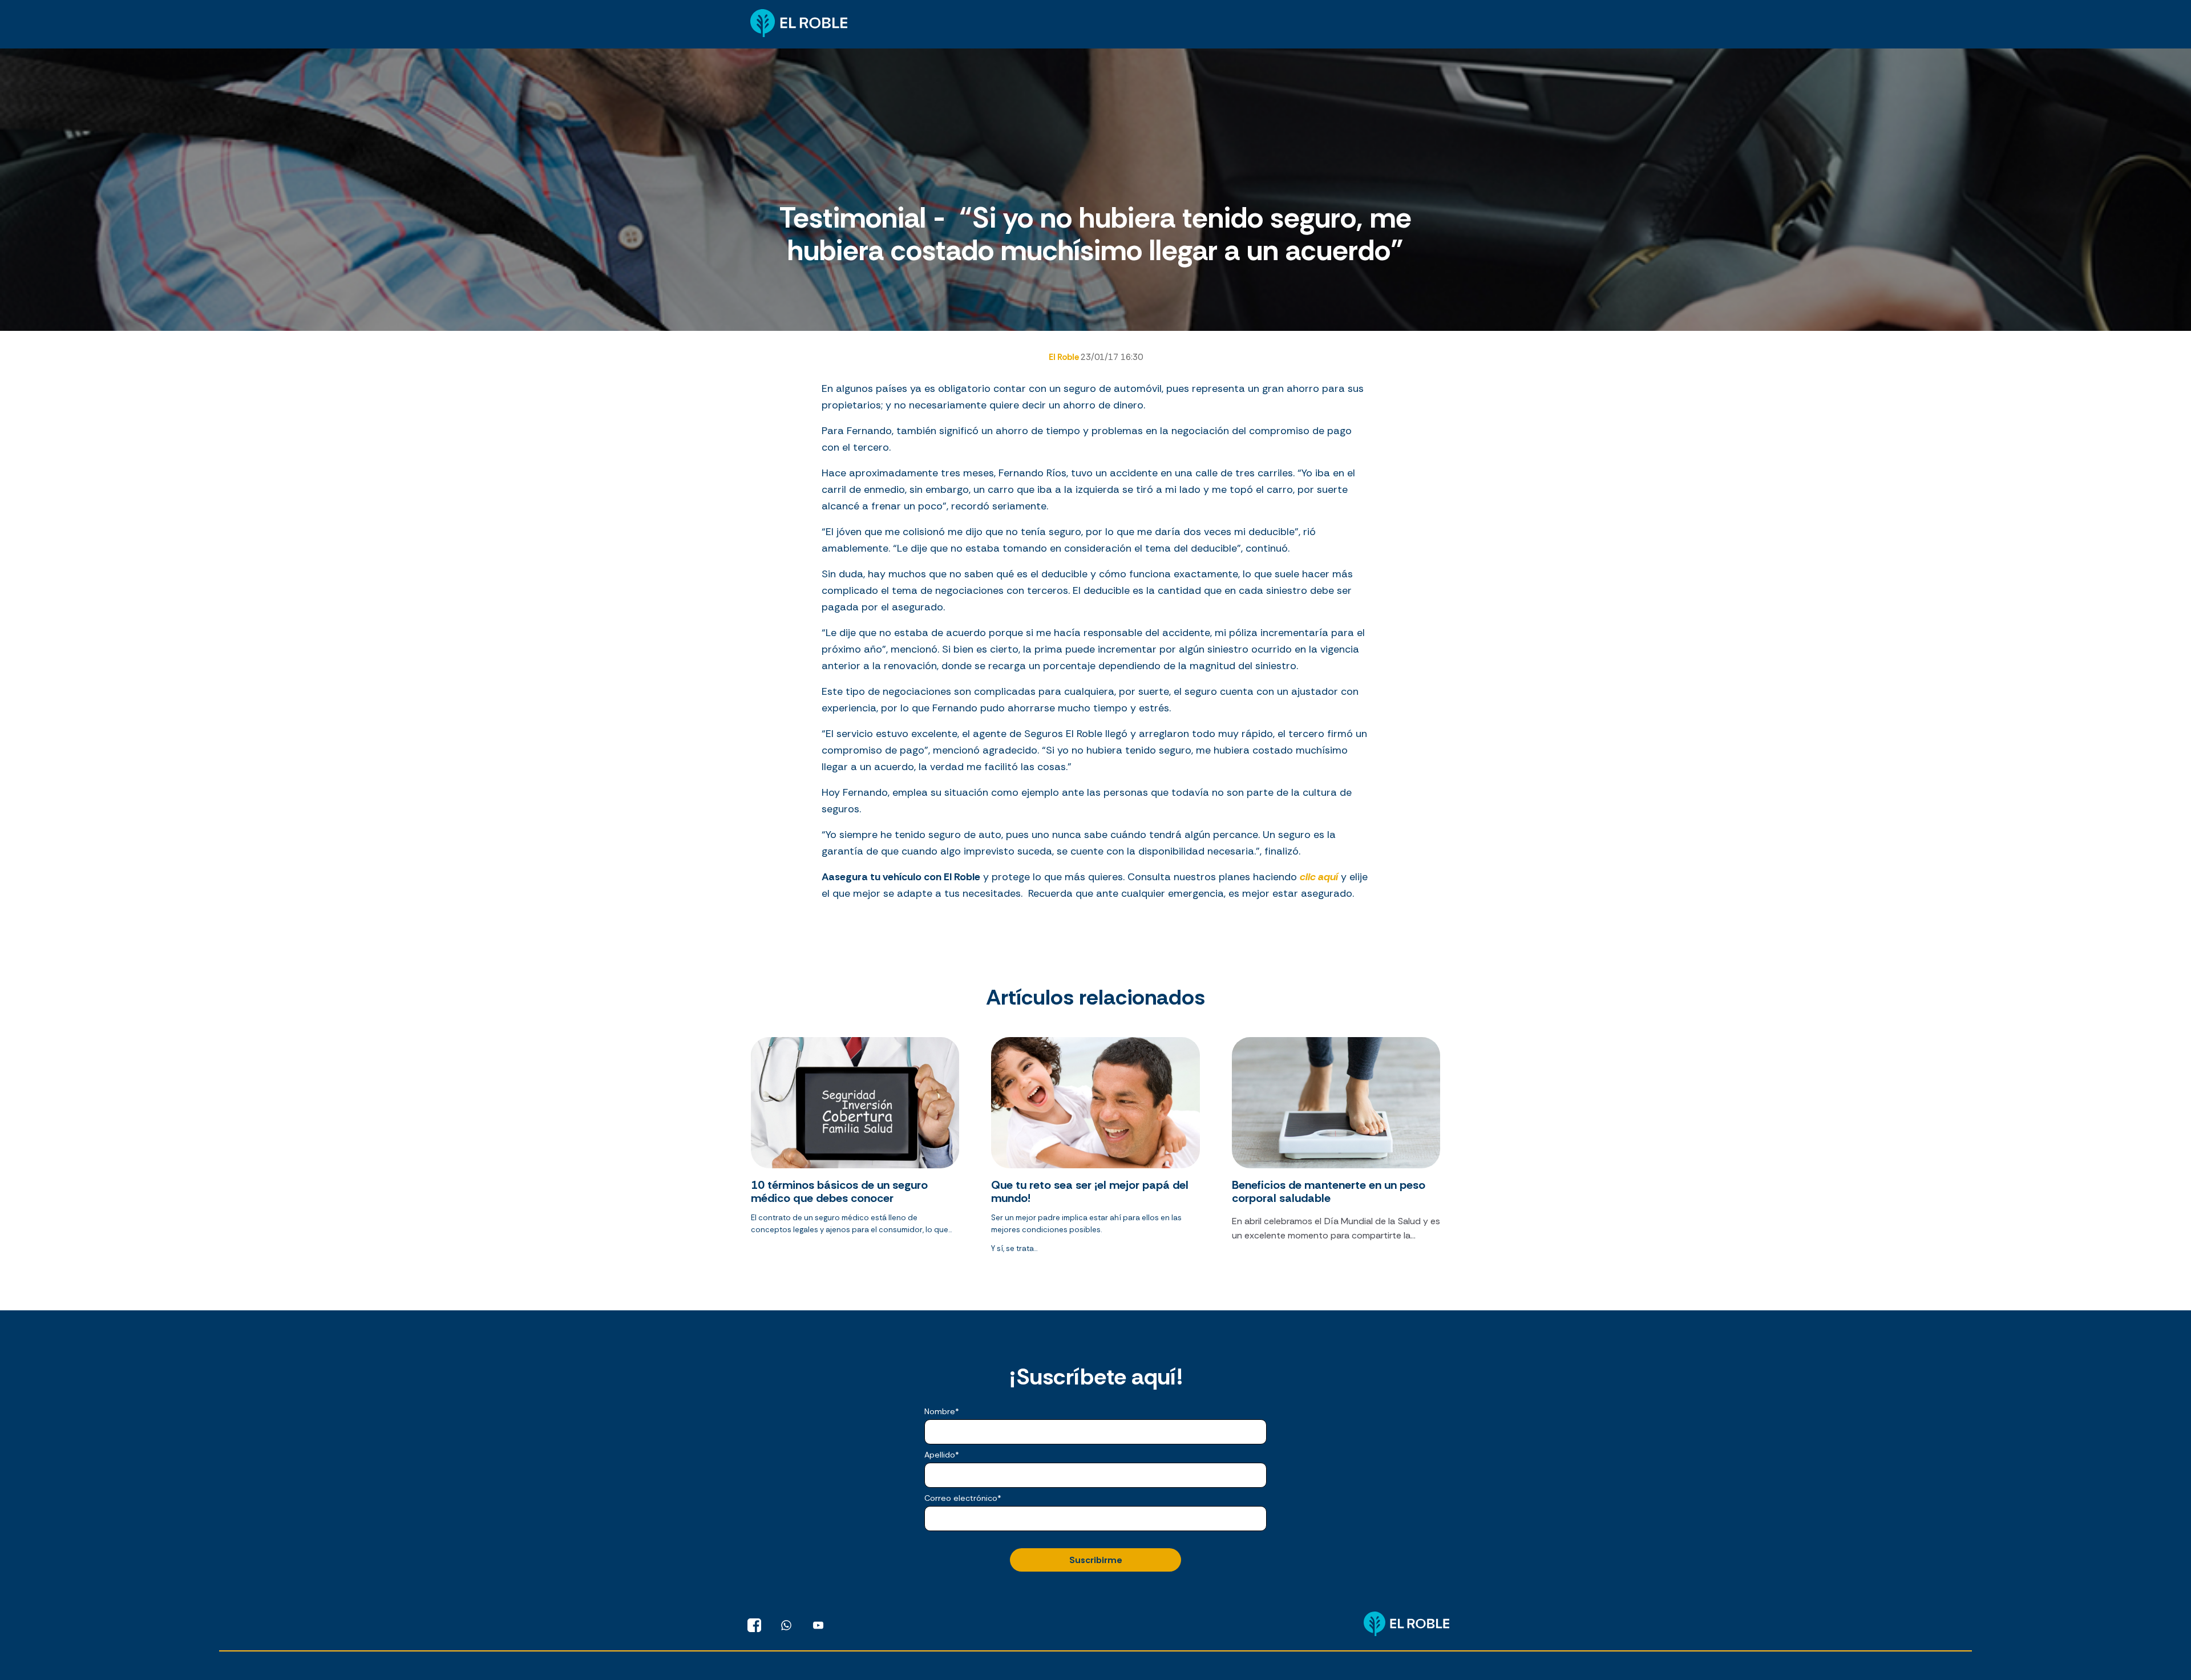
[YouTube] (818, 1625)
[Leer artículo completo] (855, 1150)
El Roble (1065, 357)
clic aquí (1319, 877)
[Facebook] (754, 1625)
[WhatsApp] (786, 1625)
